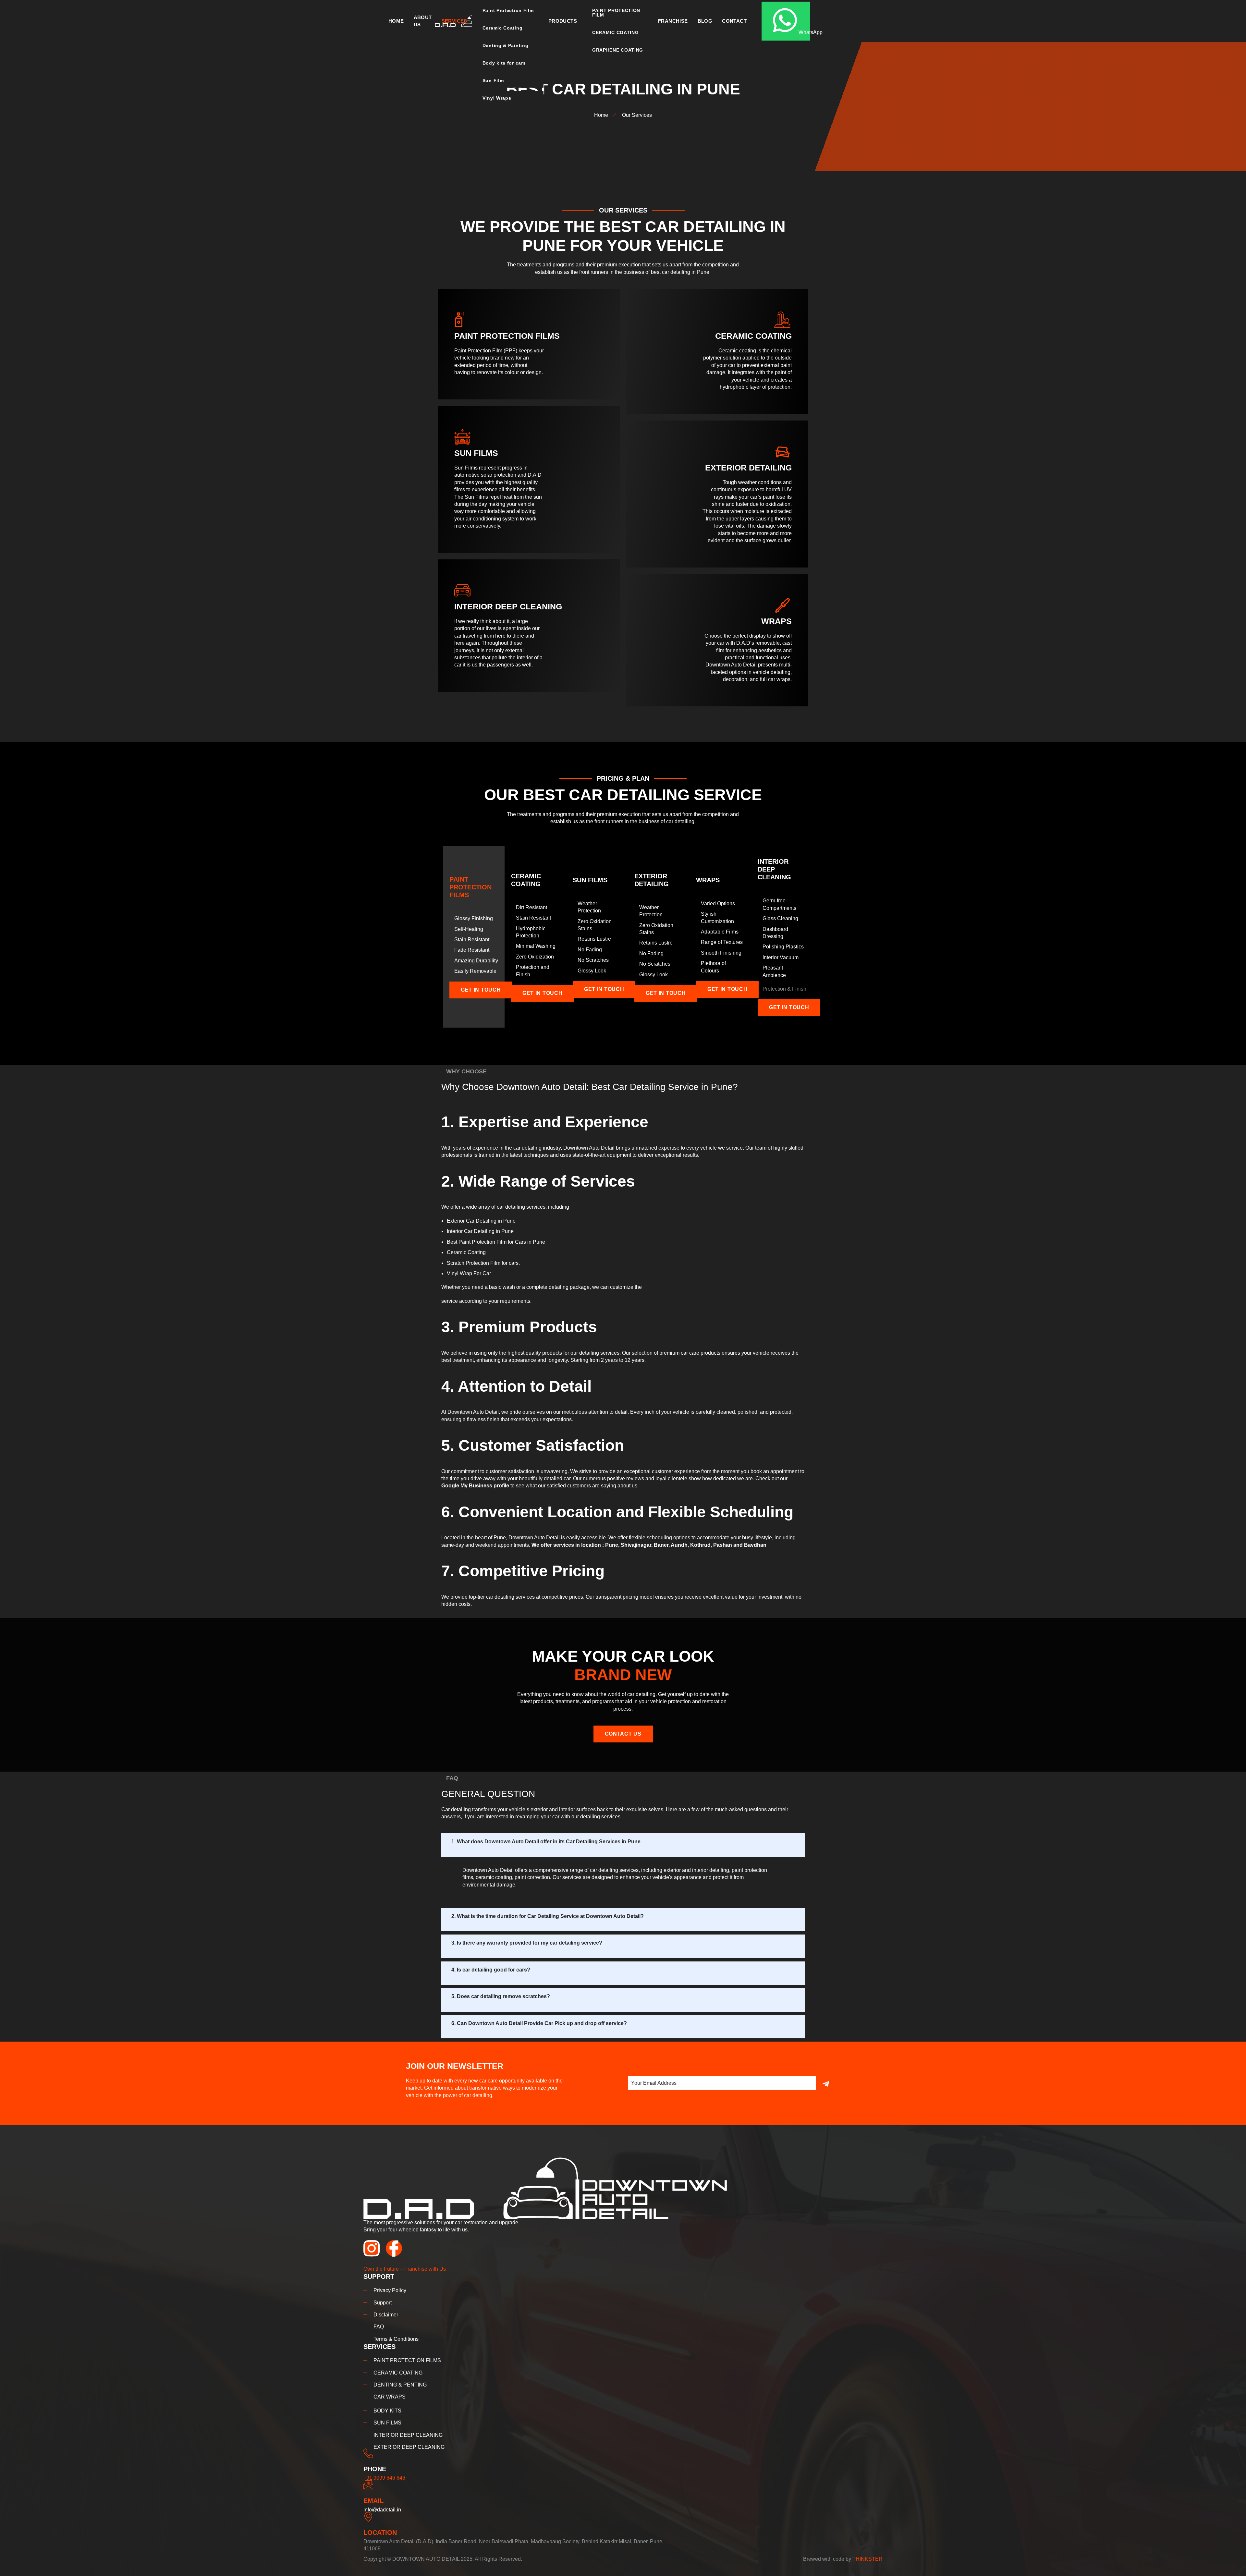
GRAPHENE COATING (618, 50)
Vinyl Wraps (497, 98)
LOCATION (380, 2533)
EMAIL (373, 2501)
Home (396, 21)
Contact (734, 21)
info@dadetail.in (382, 2510)
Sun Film (493, 80)
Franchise (673, 21)
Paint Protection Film (508, 10)
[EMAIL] (368, 2485)
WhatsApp (804, 32)
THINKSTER (867, 2559)
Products (563, 21)
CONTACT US (623, 1734)
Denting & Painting (506, 45)
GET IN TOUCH (481, 990)
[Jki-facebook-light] (394, 2248)
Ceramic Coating (503, 28)
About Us (423, 21)
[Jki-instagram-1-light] (372, 2248)
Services (454, 21)
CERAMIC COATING (616, 32)
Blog (705, 21)
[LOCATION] (368, 2517)
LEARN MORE (473, 386)
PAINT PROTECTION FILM (616, 13)
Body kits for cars (504, 63)
